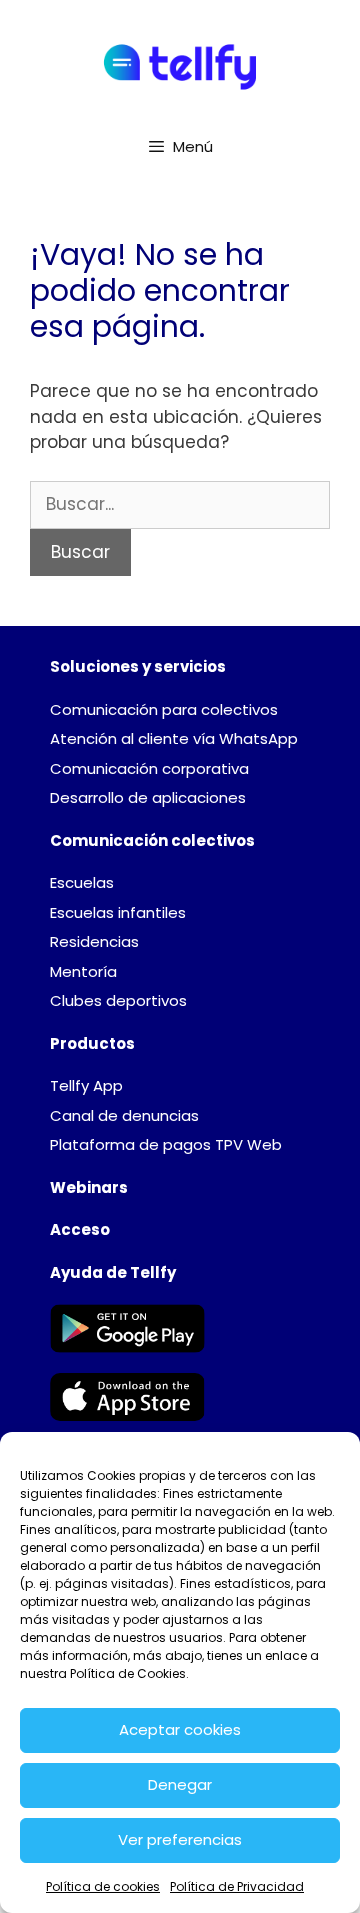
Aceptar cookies (180, 1729)
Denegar (180, 1784)
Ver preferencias (180, 1839)
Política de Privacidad (237, 1886)
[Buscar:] (180, 504)
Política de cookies (103, 1886)
